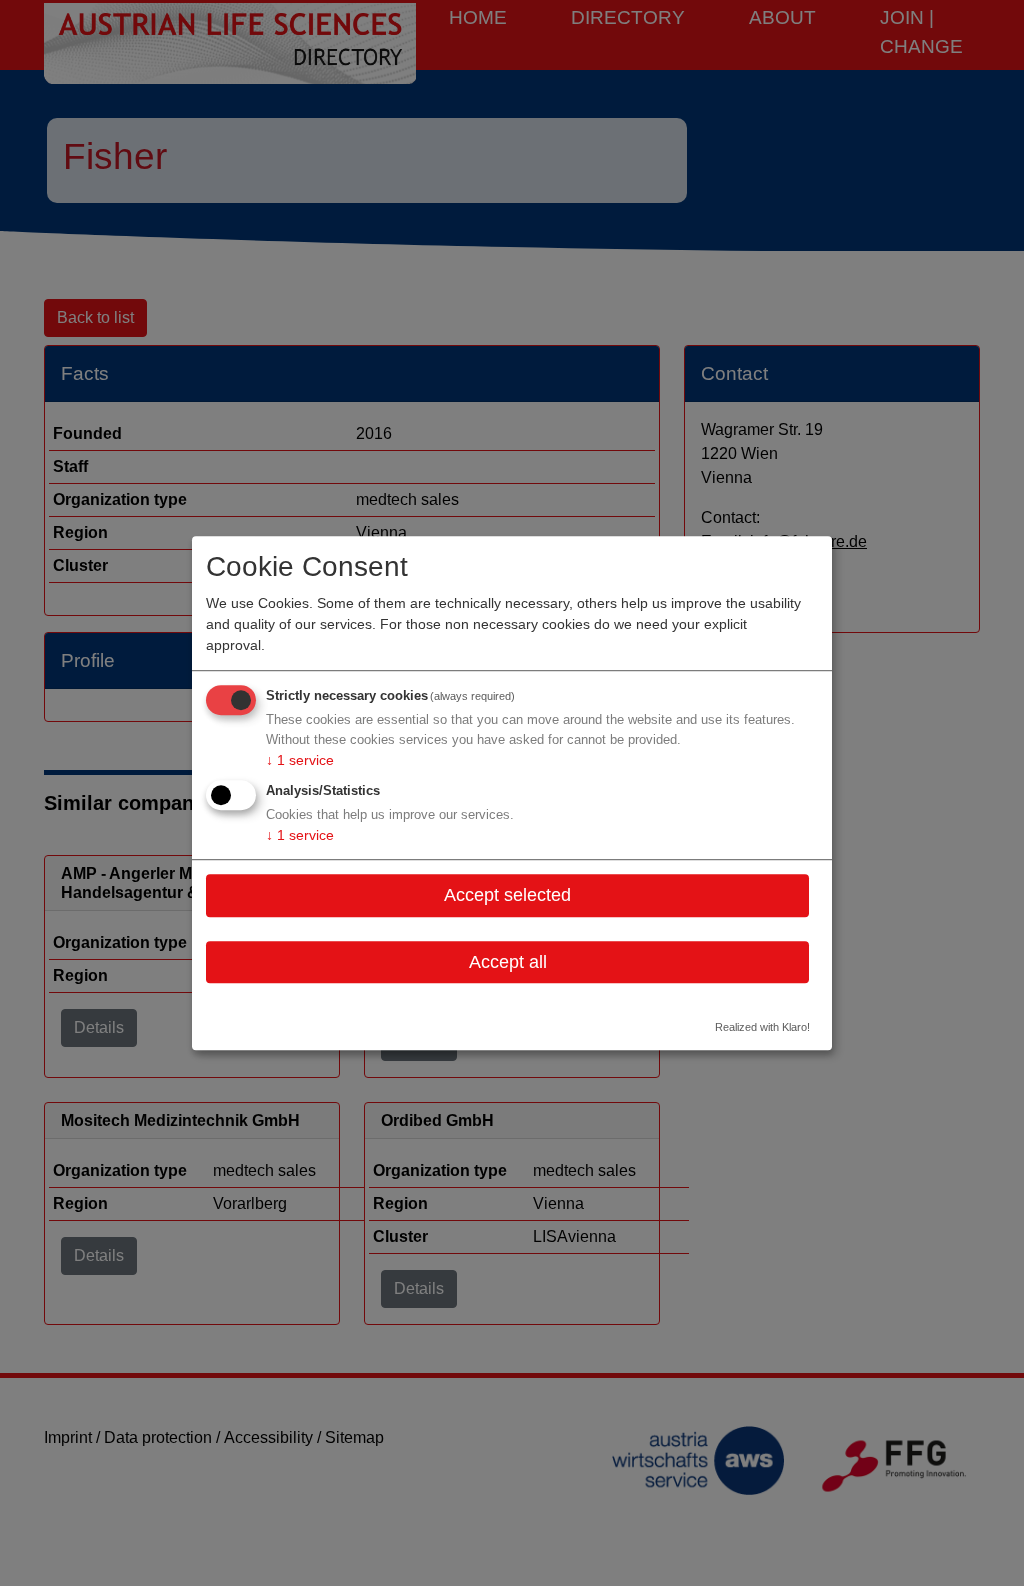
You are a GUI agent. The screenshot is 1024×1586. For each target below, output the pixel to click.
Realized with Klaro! (762, 1027)
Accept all (508, 962)
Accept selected (507, 895)
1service (300, 761)
